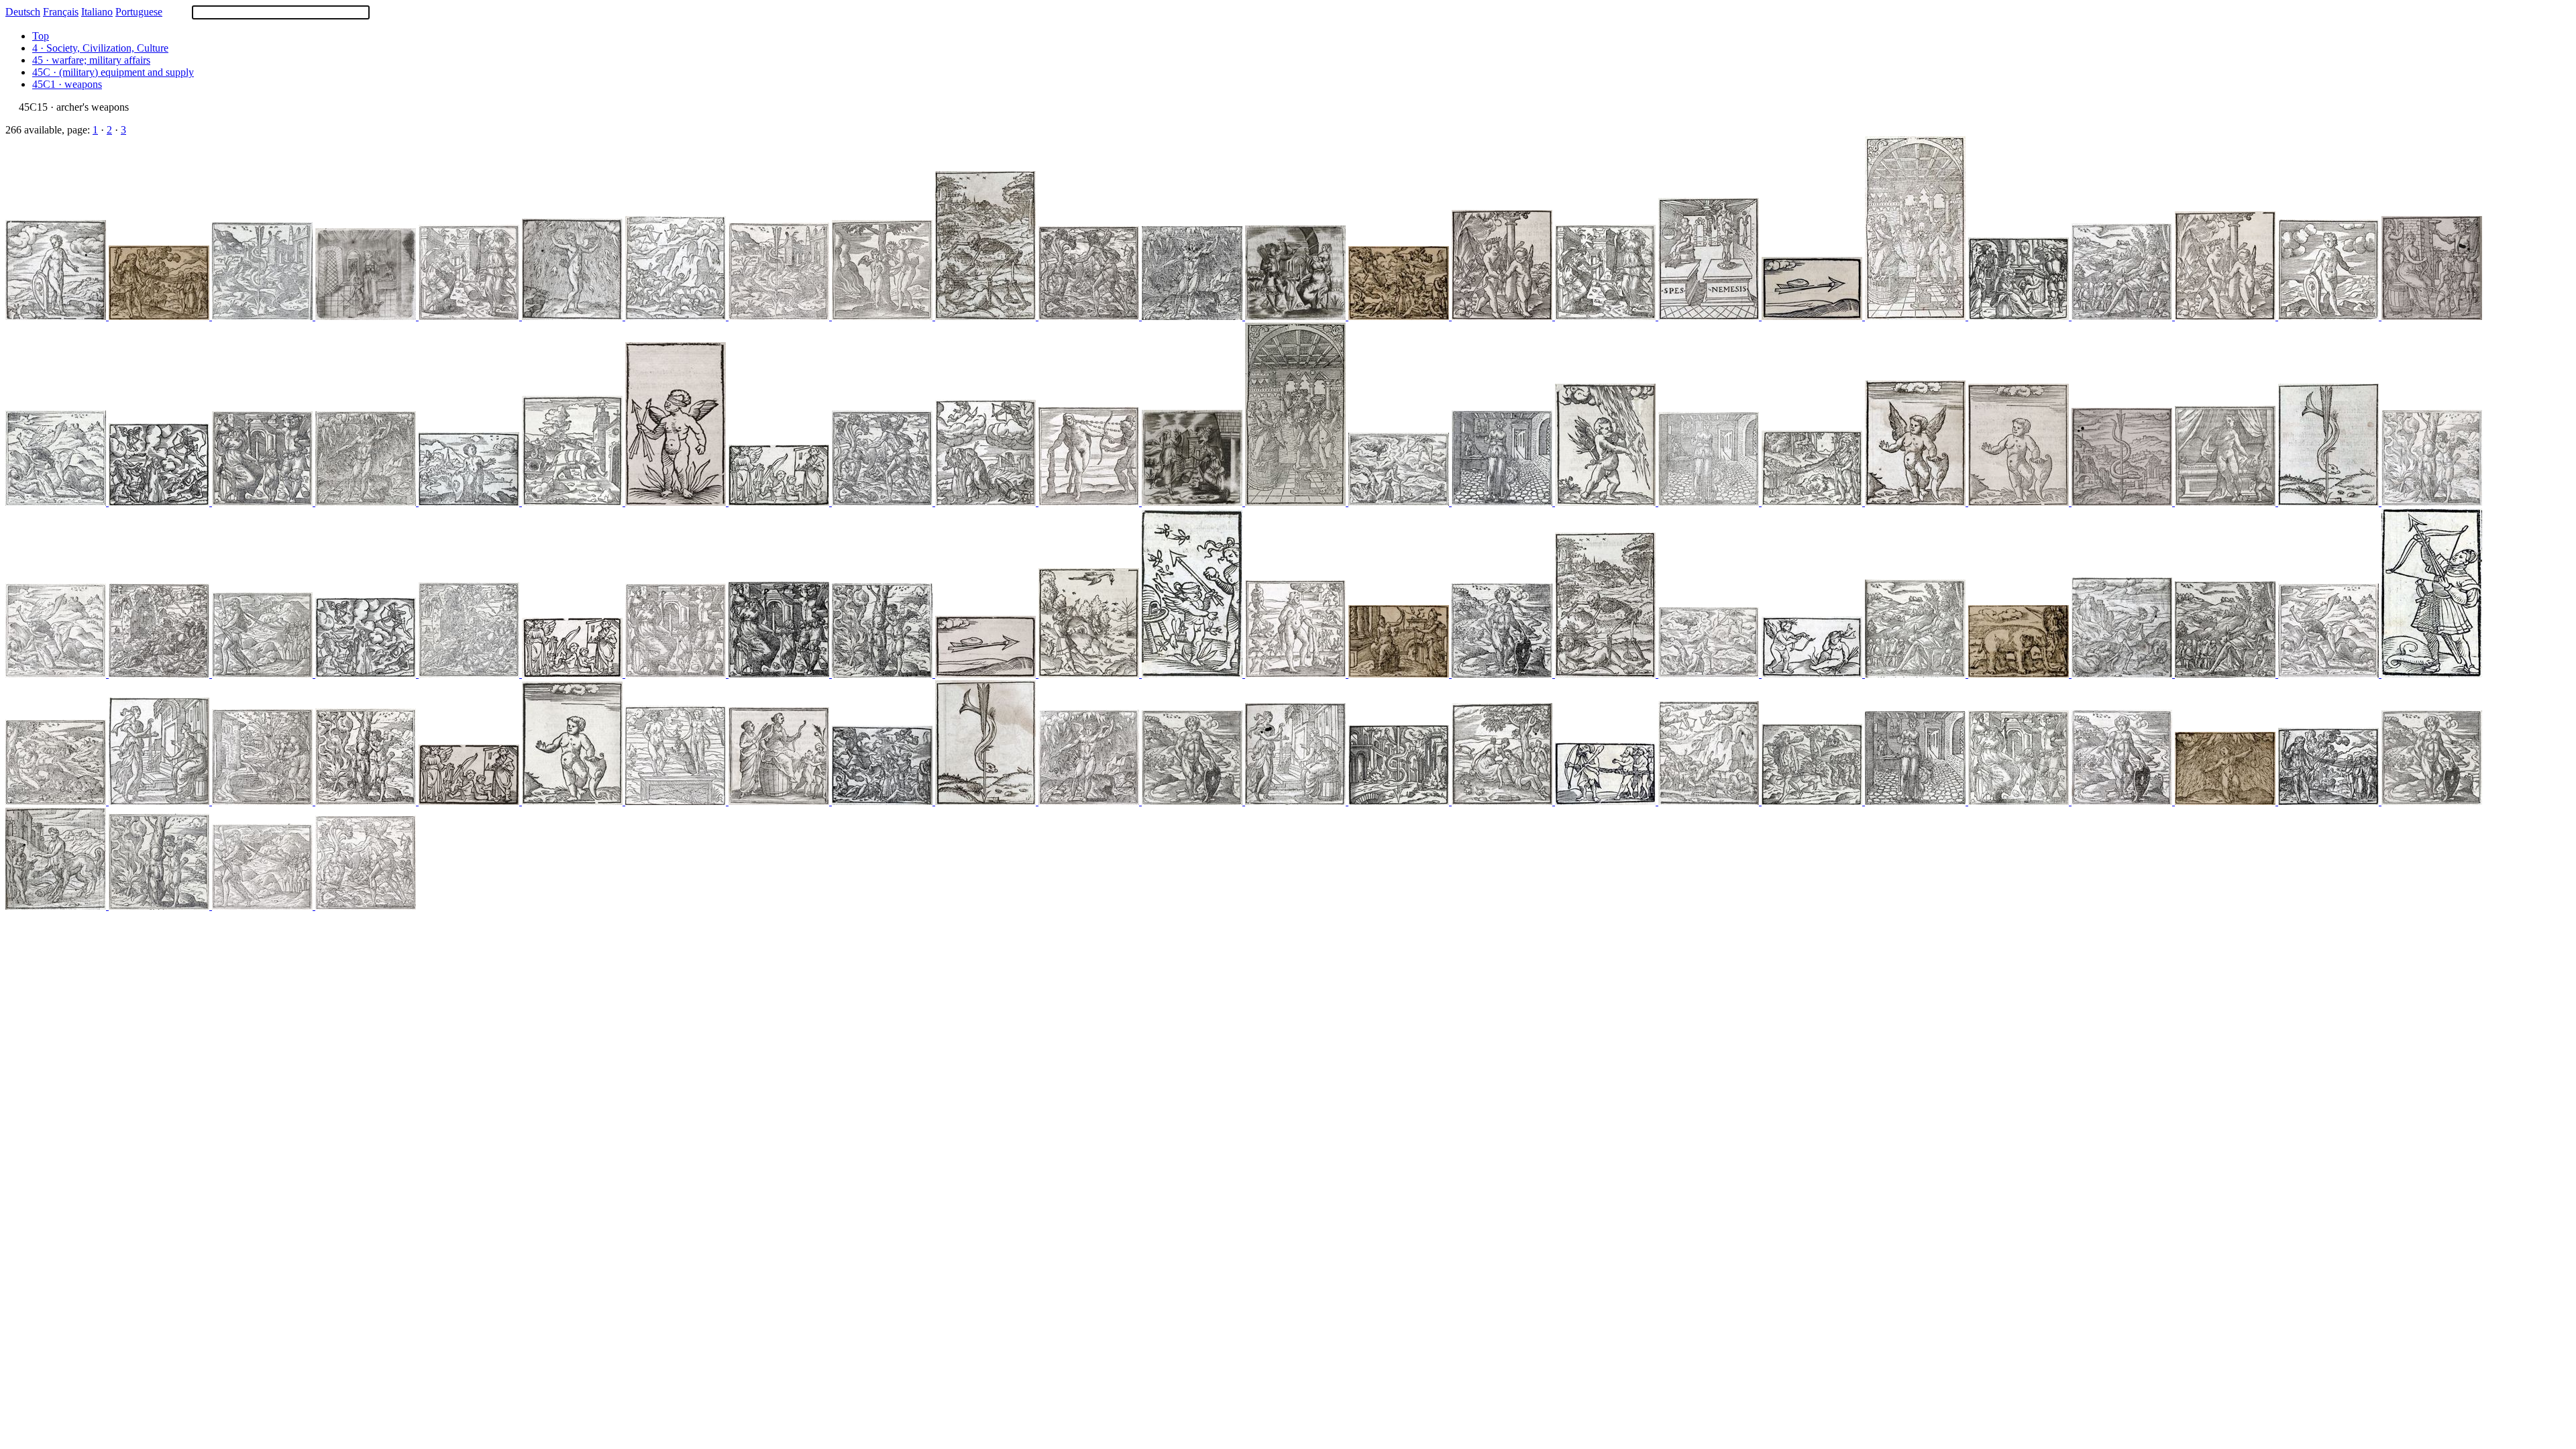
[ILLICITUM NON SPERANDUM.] (574, 674)
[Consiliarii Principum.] (57, 906)
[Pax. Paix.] (574, 502)
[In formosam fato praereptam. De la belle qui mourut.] (1607, 674)
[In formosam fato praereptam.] (987, 316)
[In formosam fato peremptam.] (883, 801)
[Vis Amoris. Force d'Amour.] (1607, 502)
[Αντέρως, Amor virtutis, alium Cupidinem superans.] (883, 316)
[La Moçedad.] (677, 801)
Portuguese (139, 12)
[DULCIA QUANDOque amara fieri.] (1193, 674)
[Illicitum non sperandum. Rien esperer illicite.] (1710, 316)
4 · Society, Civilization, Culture (100, 48)
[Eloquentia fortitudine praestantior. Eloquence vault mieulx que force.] (1813, 502)
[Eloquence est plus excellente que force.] (264, 674)
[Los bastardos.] (1090, 316)
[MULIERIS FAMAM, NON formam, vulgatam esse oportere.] (367, 316)
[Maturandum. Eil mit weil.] (1400, 801)
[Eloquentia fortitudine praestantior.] (1090, 502)
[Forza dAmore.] (1193, 316)
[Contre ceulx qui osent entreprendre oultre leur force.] (1917, 674)
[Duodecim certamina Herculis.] (883, 502)
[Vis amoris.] (574, 316)
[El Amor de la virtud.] (57, 801)
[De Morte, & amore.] (2123, 674)
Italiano (97, 12)
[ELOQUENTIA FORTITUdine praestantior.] (1607, 801)
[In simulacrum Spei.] (2432, 316)
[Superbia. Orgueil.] (677, 316)
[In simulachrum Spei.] (677, 674)
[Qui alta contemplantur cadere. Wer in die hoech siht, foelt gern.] (1090, 674)
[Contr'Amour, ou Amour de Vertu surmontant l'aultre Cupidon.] (160, 906)
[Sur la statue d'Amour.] (1193, 801)
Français (61, 12)
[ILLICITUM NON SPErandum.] (1193, 502)
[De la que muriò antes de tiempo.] (57, 674)
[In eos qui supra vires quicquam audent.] (2123, 316)
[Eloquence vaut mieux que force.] (160, 316)
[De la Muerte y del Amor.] (1710, 674)
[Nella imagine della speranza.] (780, 674)
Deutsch (23, 12)
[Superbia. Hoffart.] (367, 674)
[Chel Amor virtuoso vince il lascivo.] (883, 674)
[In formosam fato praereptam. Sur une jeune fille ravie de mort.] (987, 502)
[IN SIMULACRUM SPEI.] (780, 502)
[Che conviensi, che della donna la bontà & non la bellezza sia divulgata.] (1917, 801)
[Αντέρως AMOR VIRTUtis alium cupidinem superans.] (1813, 674)
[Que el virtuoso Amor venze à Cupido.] (367, 801)
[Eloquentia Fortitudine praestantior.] (264, 906)
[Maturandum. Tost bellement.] (2330, 502)
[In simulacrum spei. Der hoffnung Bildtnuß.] (2020, 316)
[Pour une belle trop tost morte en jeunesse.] (57, 502)
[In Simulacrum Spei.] (780, 801)
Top (41, 36)
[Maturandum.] (264, 316)
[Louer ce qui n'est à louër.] (2020, 674)
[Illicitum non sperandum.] (470, 316)
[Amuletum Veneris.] (1503, 801)
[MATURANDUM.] (1813, 316)
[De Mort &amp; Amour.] (1400, 316)
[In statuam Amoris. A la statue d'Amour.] (574, 801)
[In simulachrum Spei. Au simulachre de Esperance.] (1917, 316)
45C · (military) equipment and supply (113, 72)
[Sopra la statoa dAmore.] (1503, 674)
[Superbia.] (160, 674)
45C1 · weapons (67, 84)
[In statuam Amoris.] (57, 316)
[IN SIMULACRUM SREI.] (1297, 316)
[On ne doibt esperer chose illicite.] (1607, 316)
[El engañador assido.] (264, 801)
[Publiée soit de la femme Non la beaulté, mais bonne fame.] (1710, 502)
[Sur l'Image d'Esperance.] (264, 502)
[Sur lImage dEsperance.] (2020, 801)
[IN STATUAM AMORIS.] (677, 502)
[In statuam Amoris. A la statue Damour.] (2020, 502)
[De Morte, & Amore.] (1400, 502)
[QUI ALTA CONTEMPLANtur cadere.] (2432, 674)
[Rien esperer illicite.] (1400, 674)
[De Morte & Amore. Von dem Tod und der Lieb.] (160, 502)
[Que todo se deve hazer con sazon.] (780, 316)
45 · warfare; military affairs (91, 60)
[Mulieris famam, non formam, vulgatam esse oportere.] (1503, 502)
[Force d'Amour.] (2226, 801)
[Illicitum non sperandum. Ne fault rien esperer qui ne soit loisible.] (160, 801)
